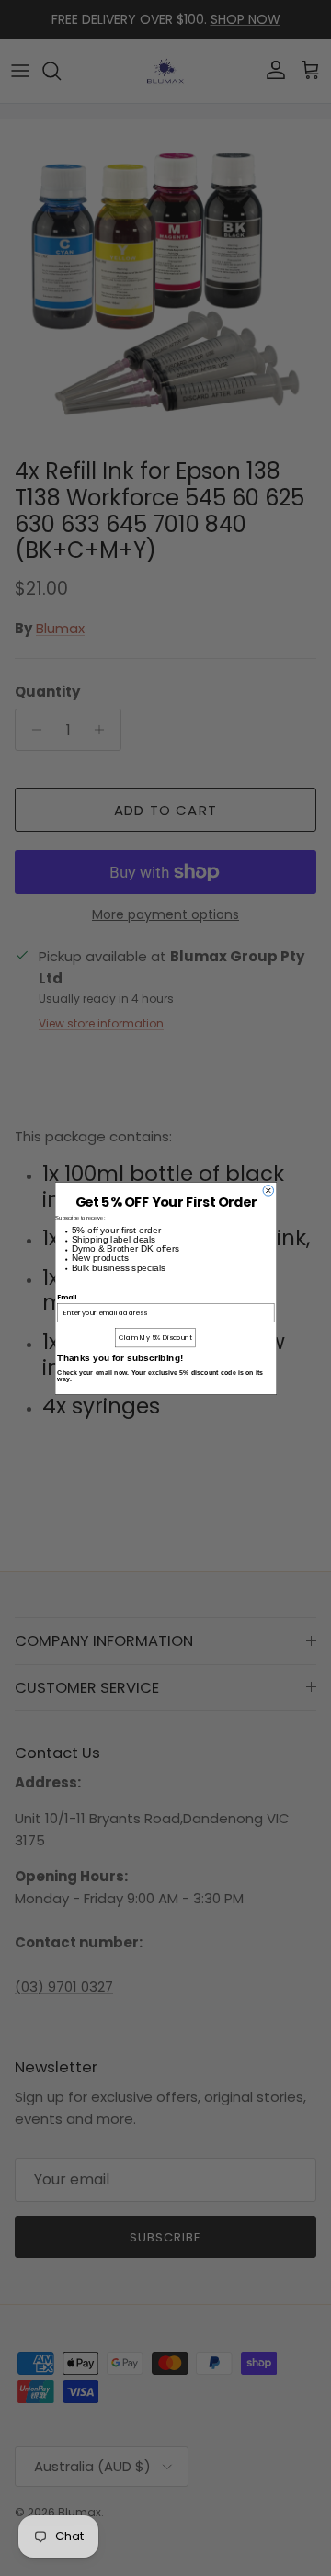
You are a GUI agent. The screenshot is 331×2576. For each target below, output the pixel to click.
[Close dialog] (268, 1190)
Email (67, 1296)
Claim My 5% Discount (155, 1337)
